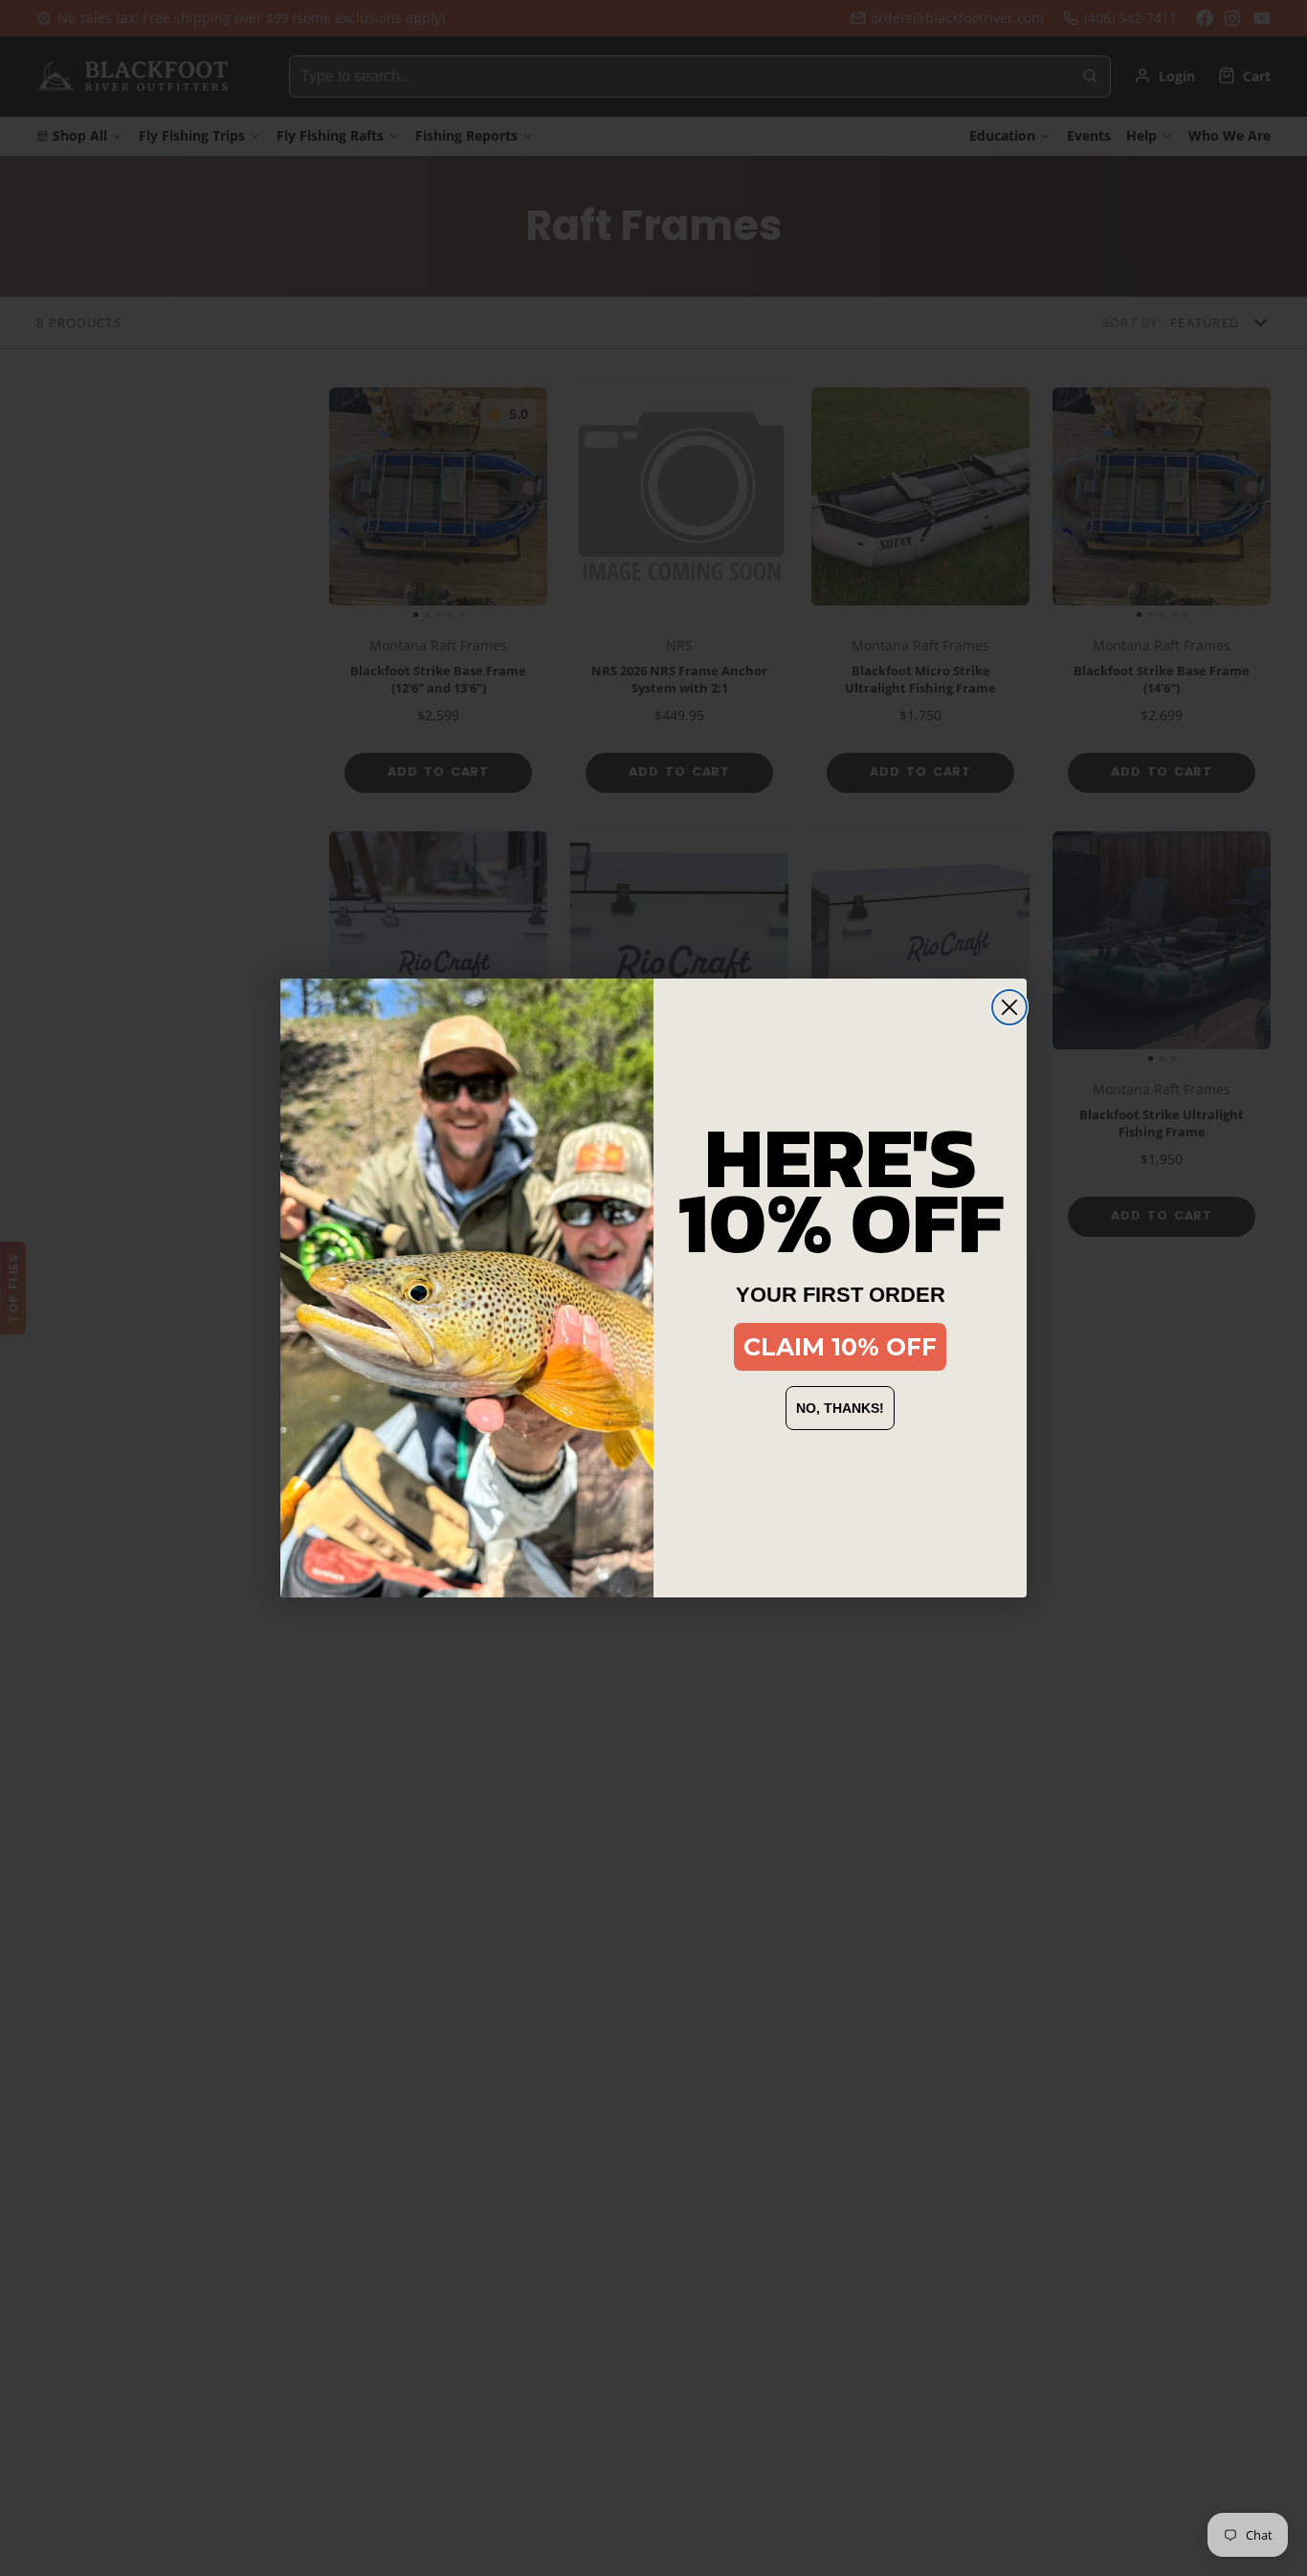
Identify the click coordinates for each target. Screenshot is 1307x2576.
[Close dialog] (1009, 1007)
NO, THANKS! (840, 1408)
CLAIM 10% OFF (840, 1347)
